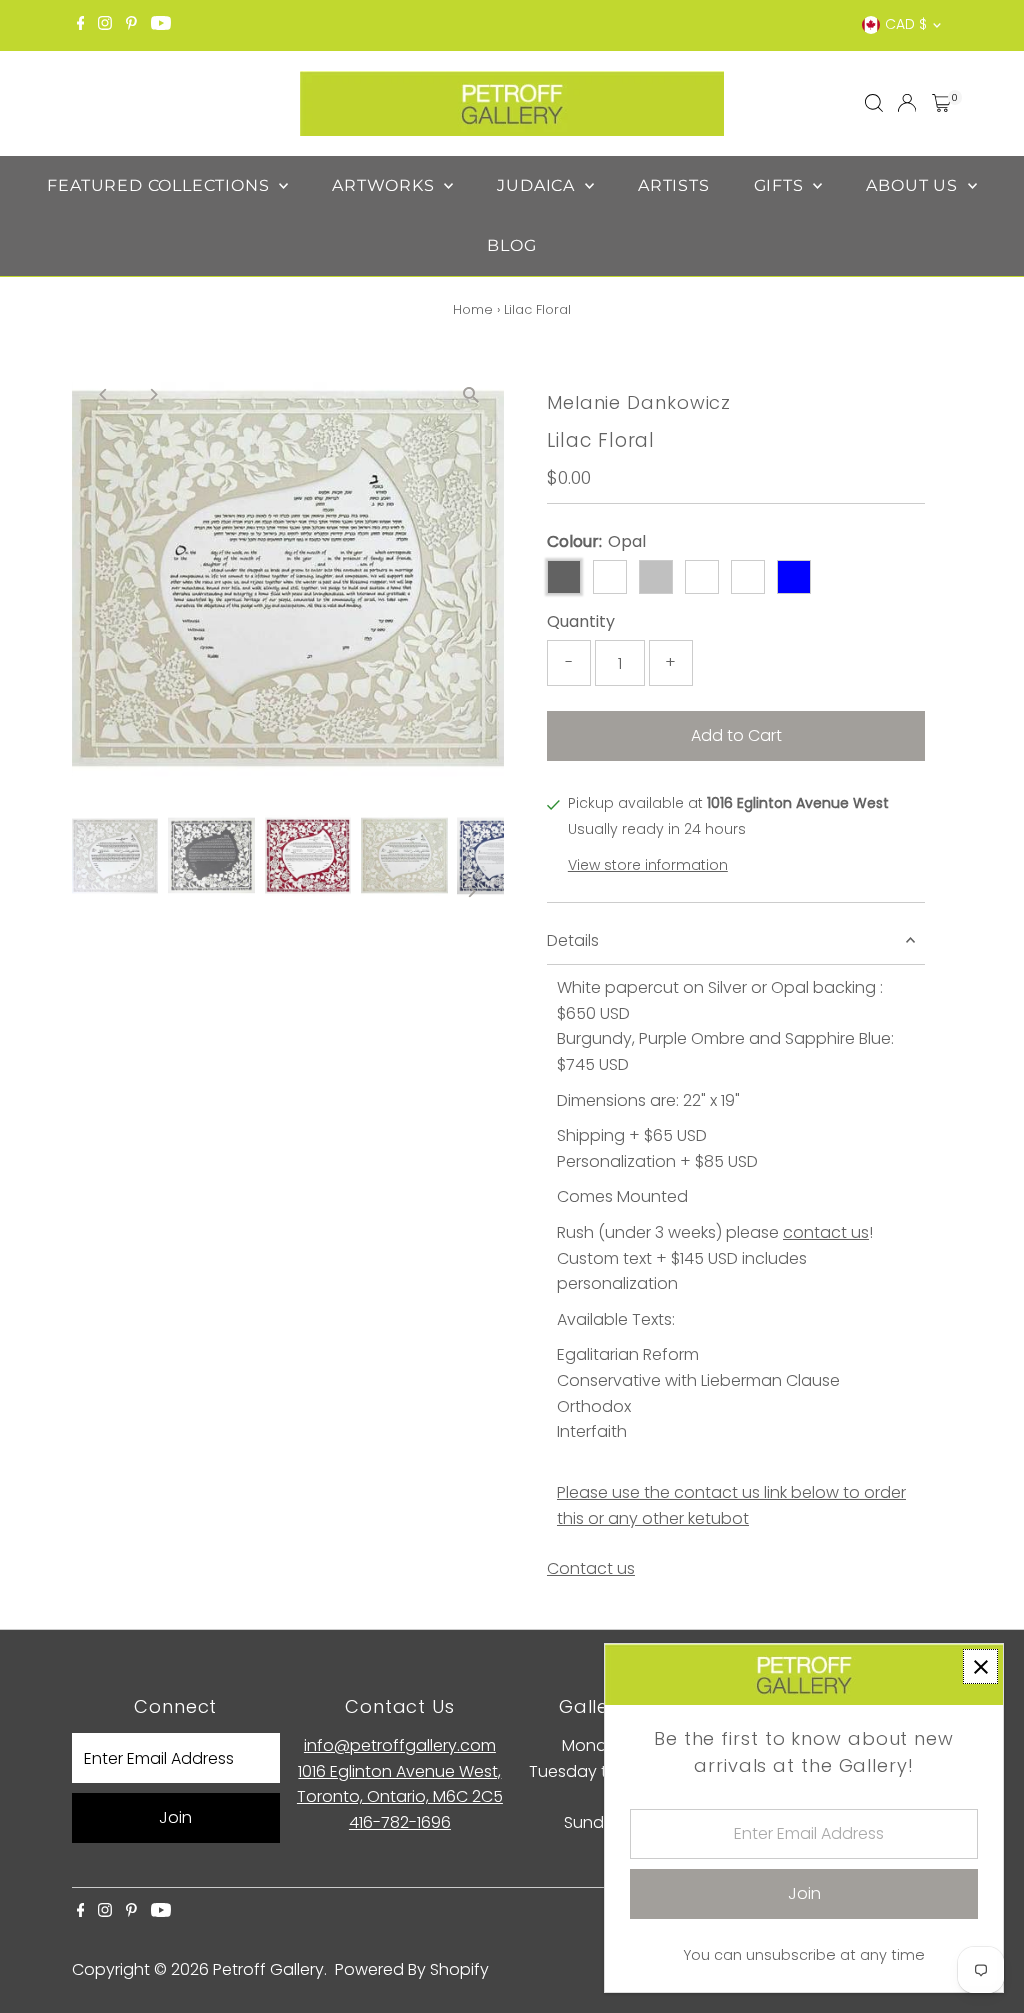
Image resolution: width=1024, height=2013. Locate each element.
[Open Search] (874, 103)
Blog (511, 245)
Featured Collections (160, 185)
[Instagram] (105, 25)
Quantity (581, 621)
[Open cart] (941, 103)
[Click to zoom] (471, 394)
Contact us (591, 1569)
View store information (648, 865)
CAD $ (906, 24)
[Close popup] (980, 1666)
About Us (914, 185)
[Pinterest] (131, 25)
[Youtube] (161, 25)
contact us (826, 1232)
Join (175, 1817)
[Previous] (104, 394)
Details (573, 940)
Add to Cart (736, 735)
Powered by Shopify (412, 1969)
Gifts (781, 185)
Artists (674, 185)
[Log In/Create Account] (907, 103)
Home (473, 309)
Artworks (385, 185)
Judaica (538, 185)
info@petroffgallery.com (400, 1745)
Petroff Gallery (268, 1969)
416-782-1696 (400, 1822)
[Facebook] (81, 25)
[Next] (153, 394)
